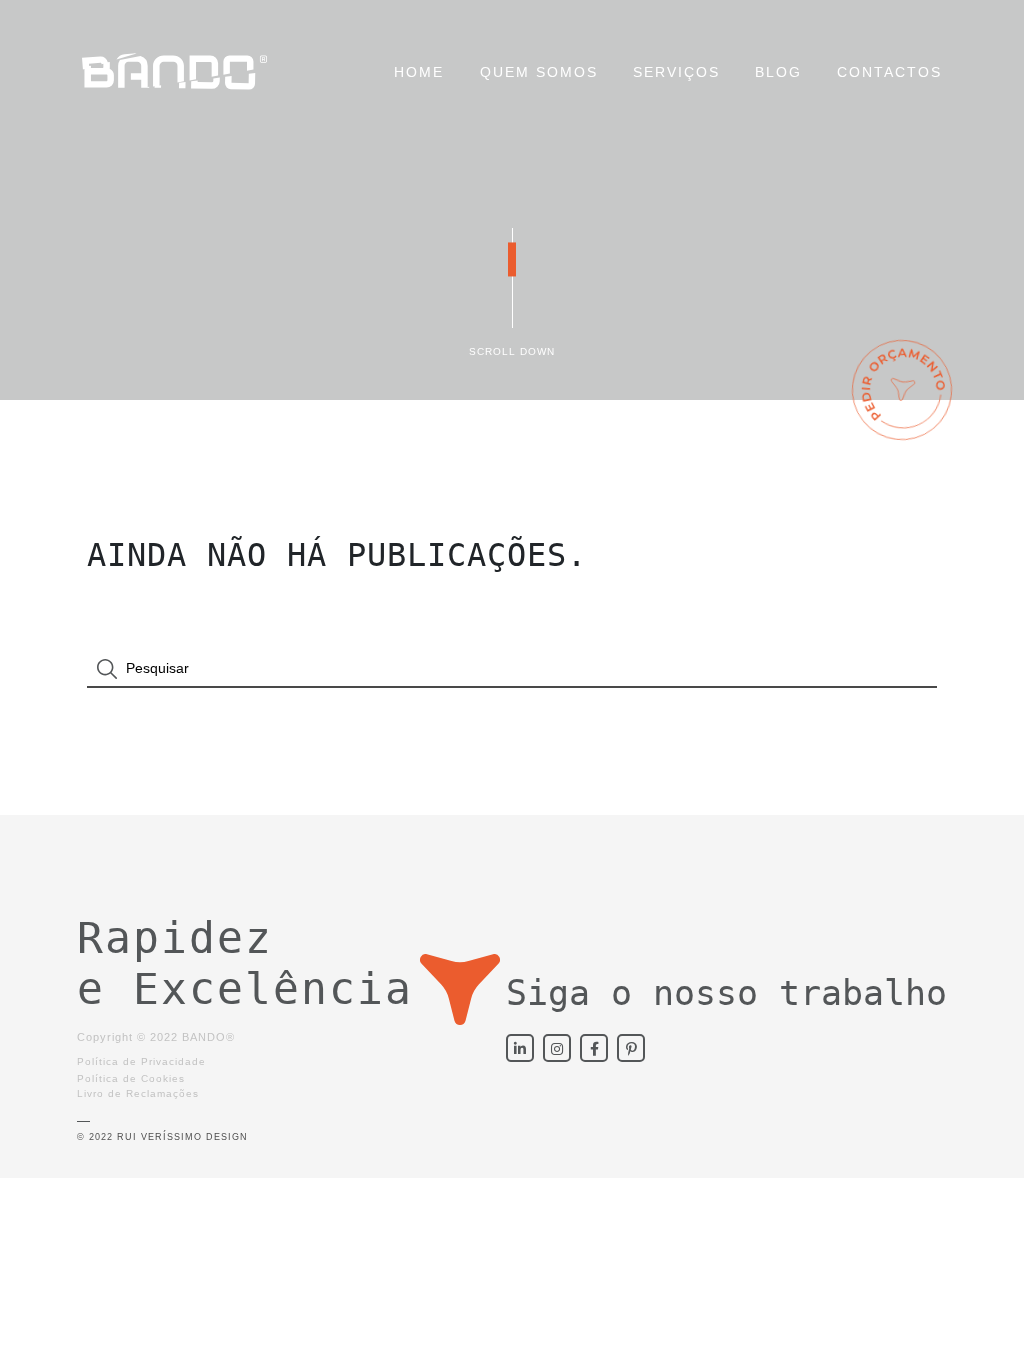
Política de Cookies (131, 1078)
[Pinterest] (631, 1048)
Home (419, 72)
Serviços (676, 72)
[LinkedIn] (520, 1048)
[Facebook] (594, 1048)
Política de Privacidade (141, 1061)
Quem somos (539, 72)
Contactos (889, 72)
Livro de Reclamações (138, 1093)
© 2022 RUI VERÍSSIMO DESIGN (162, 1137)
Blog (778, 72)
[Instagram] (557, 1048)
